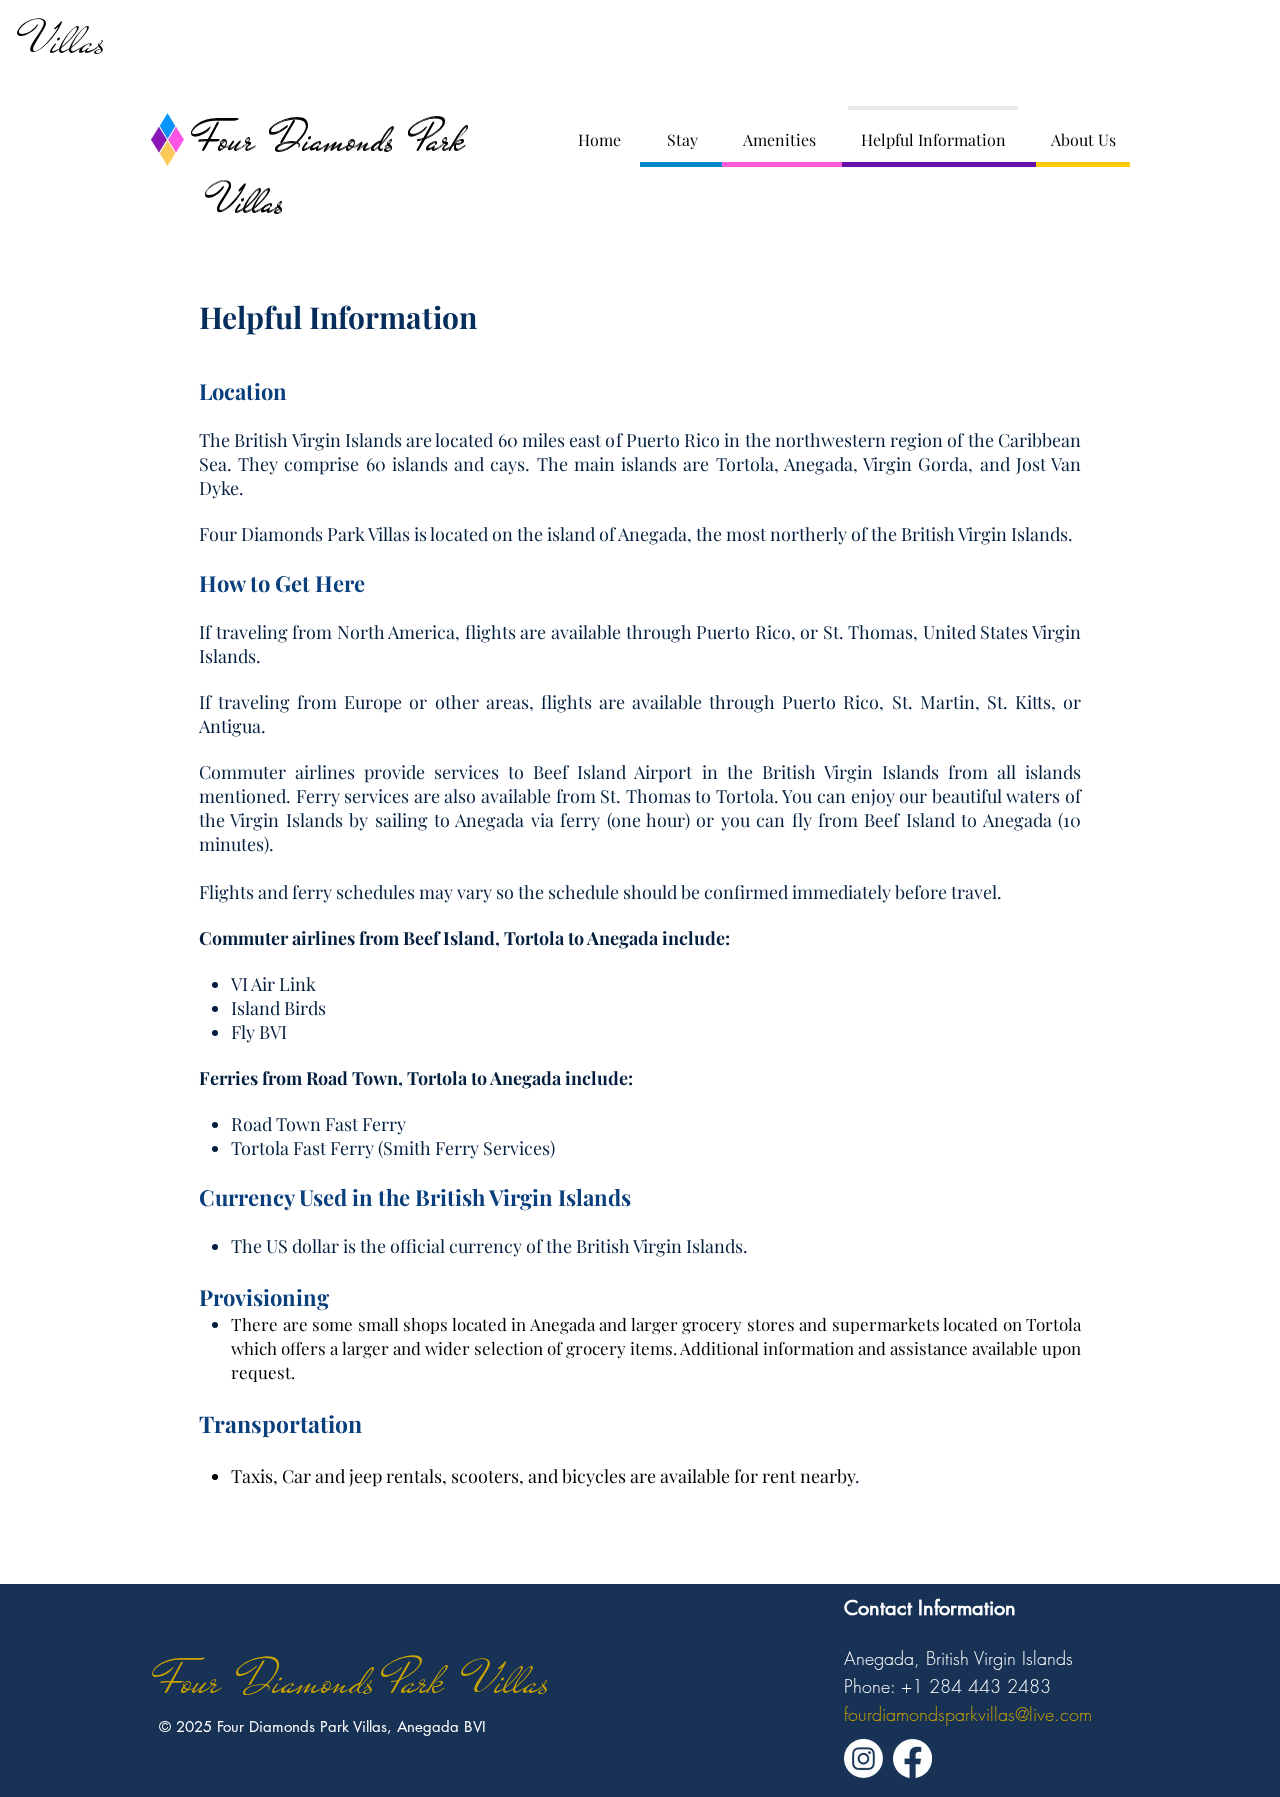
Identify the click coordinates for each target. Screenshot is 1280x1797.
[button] (682, 130)
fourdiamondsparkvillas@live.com (968, 1714)
